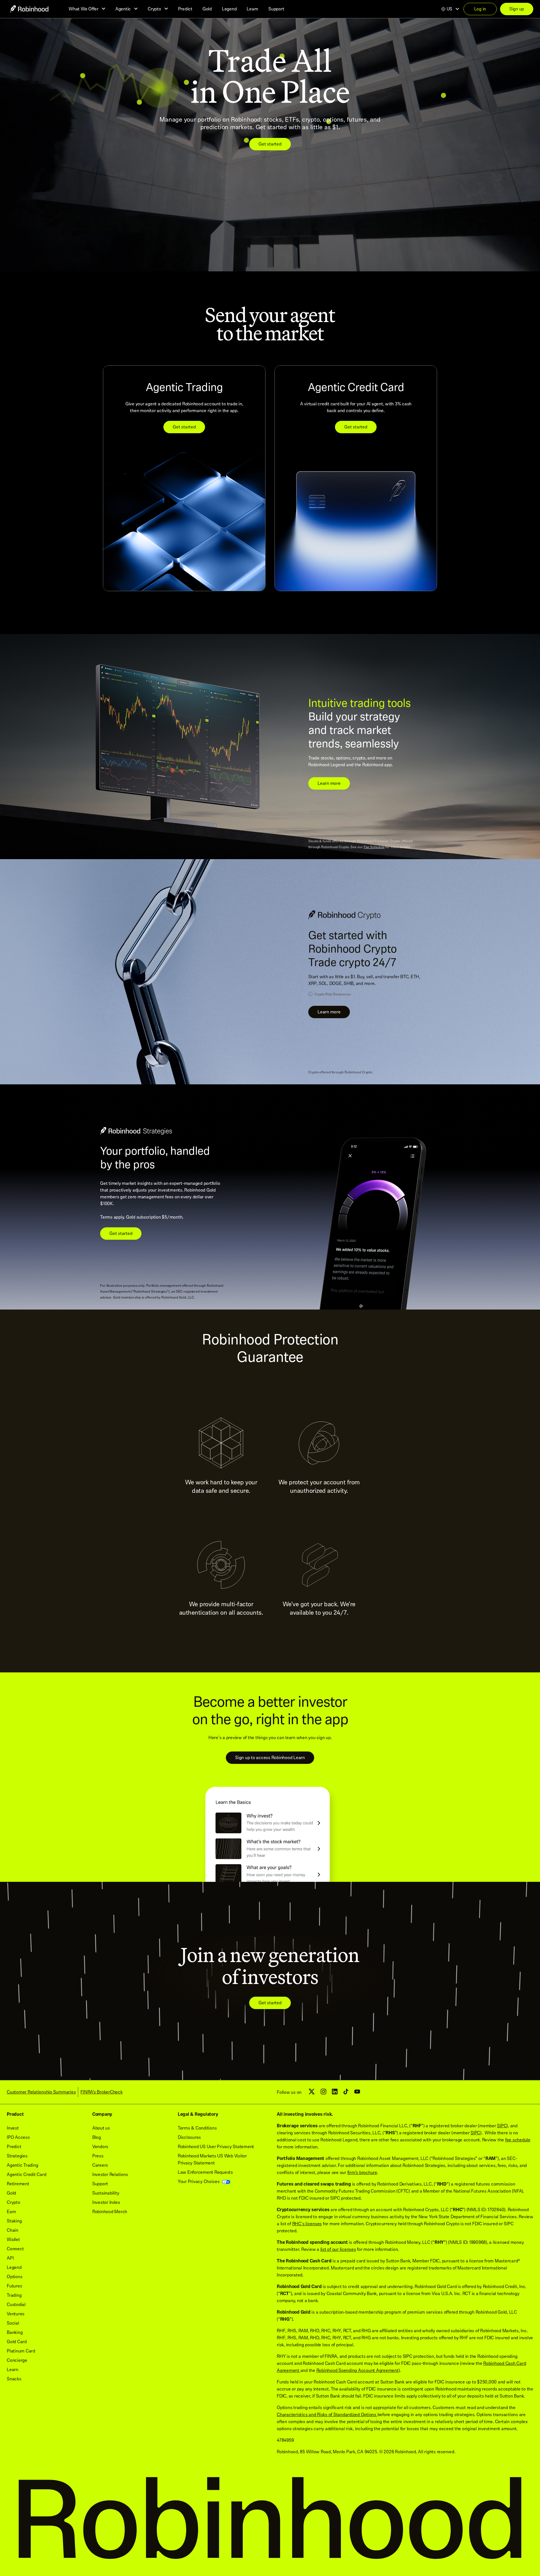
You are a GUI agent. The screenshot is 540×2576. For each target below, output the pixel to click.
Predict (185, 9)
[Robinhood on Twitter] (312, 2094)
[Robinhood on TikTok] (346, 2093)
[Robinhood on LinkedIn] (335, 2093)
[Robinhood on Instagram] (323, 2093)
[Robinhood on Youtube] (357, 2093)
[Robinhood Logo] (29, 9)
